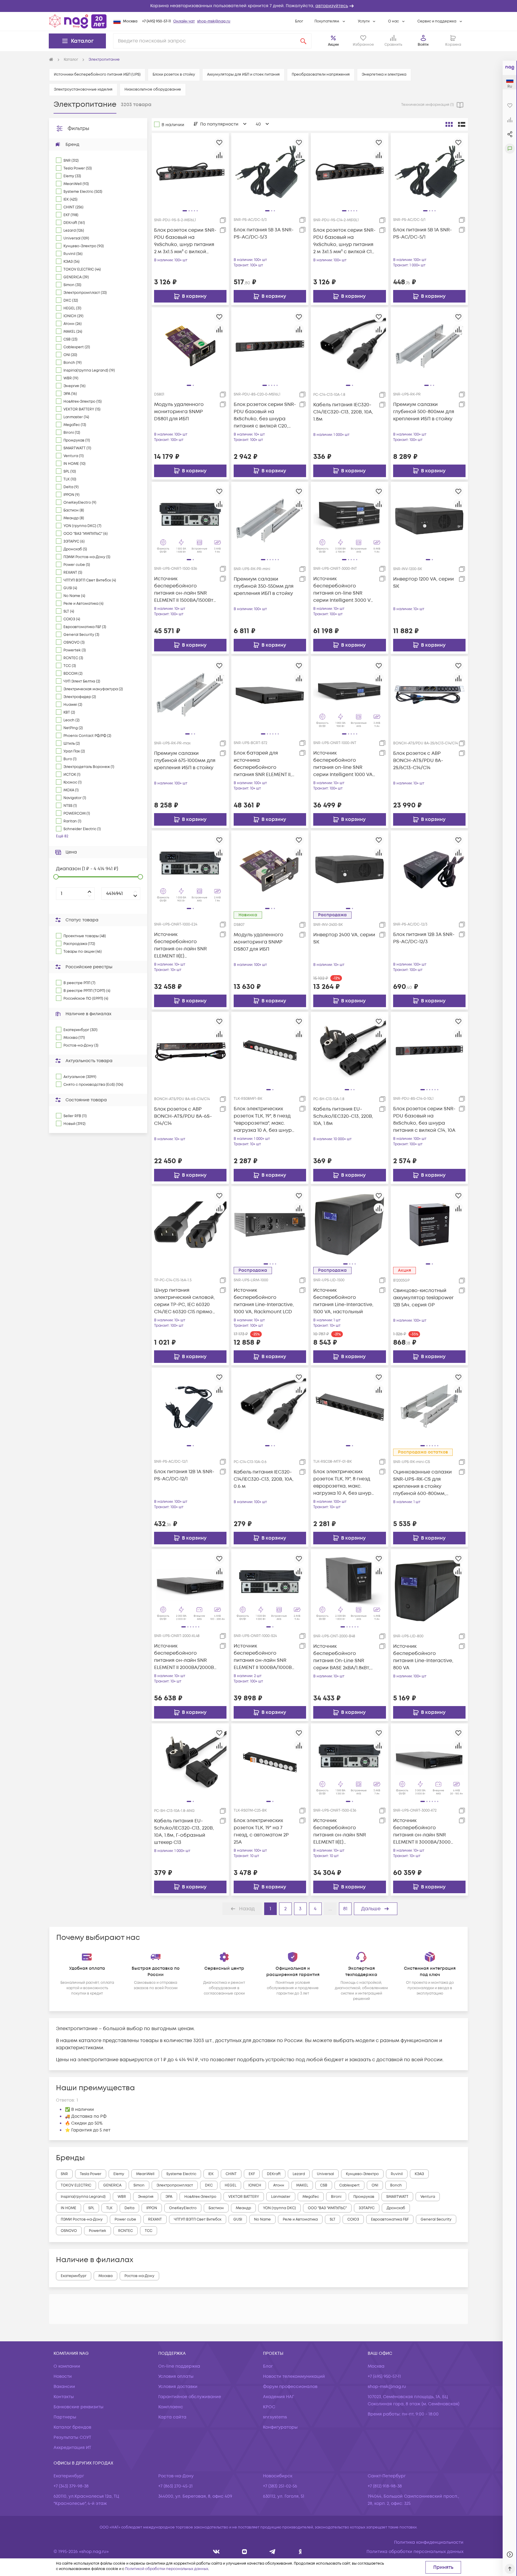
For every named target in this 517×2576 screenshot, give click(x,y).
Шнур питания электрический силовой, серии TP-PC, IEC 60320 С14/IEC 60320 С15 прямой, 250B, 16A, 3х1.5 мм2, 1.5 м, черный (185, 1301)
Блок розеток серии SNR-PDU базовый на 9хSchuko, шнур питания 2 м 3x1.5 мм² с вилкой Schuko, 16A (185, 241)
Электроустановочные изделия (83, 90)
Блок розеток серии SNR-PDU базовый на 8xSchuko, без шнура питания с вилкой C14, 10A (424, 1120)
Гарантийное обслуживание (190, 2397)
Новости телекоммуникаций (294, 2376)
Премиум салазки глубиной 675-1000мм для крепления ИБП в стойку (185, 761)
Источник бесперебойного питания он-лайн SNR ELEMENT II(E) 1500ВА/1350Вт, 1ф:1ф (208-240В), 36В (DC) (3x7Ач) (343, 1831)
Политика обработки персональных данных (415, 2552)
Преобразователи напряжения (321, 75)
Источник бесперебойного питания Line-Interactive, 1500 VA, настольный (343, 1301)
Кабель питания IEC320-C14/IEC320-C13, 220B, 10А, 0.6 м (264, 1479)
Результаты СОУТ (72, 2437)
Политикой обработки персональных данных (167, 2569)
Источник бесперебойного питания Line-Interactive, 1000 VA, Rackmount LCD (264, 1301)
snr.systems (275, 2417)
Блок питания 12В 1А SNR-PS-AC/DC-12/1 (184, 1475)
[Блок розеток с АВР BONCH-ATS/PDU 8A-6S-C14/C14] (190, 1050)
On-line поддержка (179, 2366)
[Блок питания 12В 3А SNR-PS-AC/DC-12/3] (429, 869)
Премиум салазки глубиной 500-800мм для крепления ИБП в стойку (424, 412)
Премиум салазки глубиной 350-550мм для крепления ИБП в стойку (264, 586)
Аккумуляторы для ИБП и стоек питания (243, 75)
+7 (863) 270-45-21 (175, 2486)
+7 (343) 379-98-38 (71, 2486)
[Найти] (303, 41)
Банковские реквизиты (79, 2407)
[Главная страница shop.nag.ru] (78, 21)
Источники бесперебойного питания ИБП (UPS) (97, 75)
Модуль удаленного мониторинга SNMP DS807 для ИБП (258, 942)
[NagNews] (272, 2552)
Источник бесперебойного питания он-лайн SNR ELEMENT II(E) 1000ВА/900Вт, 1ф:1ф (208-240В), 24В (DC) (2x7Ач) (184, 945)
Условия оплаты (176, 2376)
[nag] (300, 2552)
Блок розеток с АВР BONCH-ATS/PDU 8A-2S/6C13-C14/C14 (418, 761)
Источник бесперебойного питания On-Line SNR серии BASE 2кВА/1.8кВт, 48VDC (342, 1657)
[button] (258, 6)
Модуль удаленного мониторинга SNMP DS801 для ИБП (179, 412)
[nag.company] (216, 2552)
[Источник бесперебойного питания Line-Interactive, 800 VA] (429, 1587)
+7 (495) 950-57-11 (156, 21)
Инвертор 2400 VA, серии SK (344, 938)
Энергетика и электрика (384, 75)
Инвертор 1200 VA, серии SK (424, 583)
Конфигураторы (280, 2427)
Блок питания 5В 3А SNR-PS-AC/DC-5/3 (264, 233)
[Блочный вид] (449, 124)
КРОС (269, 2407)
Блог (299, 21)
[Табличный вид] (462, 124)
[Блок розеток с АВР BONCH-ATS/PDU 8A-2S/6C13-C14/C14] (429, 694)
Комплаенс (171, 2407)
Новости (63, 2376)
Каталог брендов (72, 2427)
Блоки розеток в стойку (174, 75)
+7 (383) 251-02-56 (280, 2486)
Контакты (64, 2397)
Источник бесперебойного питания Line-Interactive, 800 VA (423, 1657)
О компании (67, 2366)
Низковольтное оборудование (153, 90)
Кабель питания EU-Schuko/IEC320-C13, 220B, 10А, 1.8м (343, 1116)
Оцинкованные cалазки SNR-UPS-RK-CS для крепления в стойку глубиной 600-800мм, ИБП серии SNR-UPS (422, 1483)
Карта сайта (172, 2417)
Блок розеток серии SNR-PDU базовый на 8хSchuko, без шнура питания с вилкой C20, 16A (265, 415)
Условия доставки (178, 2387)
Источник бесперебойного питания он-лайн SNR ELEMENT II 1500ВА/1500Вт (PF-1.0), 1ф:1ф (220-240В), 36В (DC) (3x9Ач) (184, 590)
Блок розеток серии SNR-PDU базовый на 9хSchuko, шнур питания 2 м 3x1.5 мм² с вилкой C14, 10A (344, 241)
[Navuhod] (245, 2552)
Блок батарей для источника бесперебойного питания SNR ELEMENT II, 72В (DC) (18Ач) (263, 764)
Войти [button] (423, 45)
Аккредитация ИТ (72, 2448)
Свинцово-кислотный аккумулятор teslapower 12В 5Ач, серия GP (423, 1298)
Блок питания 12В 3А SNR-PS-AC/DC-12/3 (424, 938)
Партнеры (65, 2417)
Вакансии (64, 2387)
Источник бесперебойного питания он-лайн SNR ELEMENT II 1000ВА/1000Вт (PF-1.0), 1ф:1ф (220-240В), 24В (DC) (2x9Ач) (264, 1657)
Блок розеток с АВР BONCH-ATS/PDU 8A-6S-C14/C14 (183, 1116)
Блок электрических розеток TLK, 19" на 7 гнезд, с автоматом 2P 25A (261, 1831)
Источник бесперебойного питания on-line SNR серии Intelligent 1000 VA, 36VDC (343, 764)
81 (345, 1909)
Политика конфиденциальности (429, 2542)
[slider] (56, 877)
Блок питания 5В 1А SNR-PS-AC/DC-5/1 (422, 233)
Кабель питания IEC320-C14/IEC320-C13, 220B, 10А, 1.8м (343, 412)
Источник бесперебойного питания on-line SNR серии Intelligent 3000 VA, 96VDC (344, 590)
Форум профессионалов (290, 2387)
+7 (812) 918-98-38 (385, 2486)
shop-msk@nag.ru (214, 21)
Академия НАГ (279, 2397)
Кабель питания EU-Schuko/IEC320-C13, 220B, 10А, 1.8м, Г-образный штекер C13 (184, 1832)
